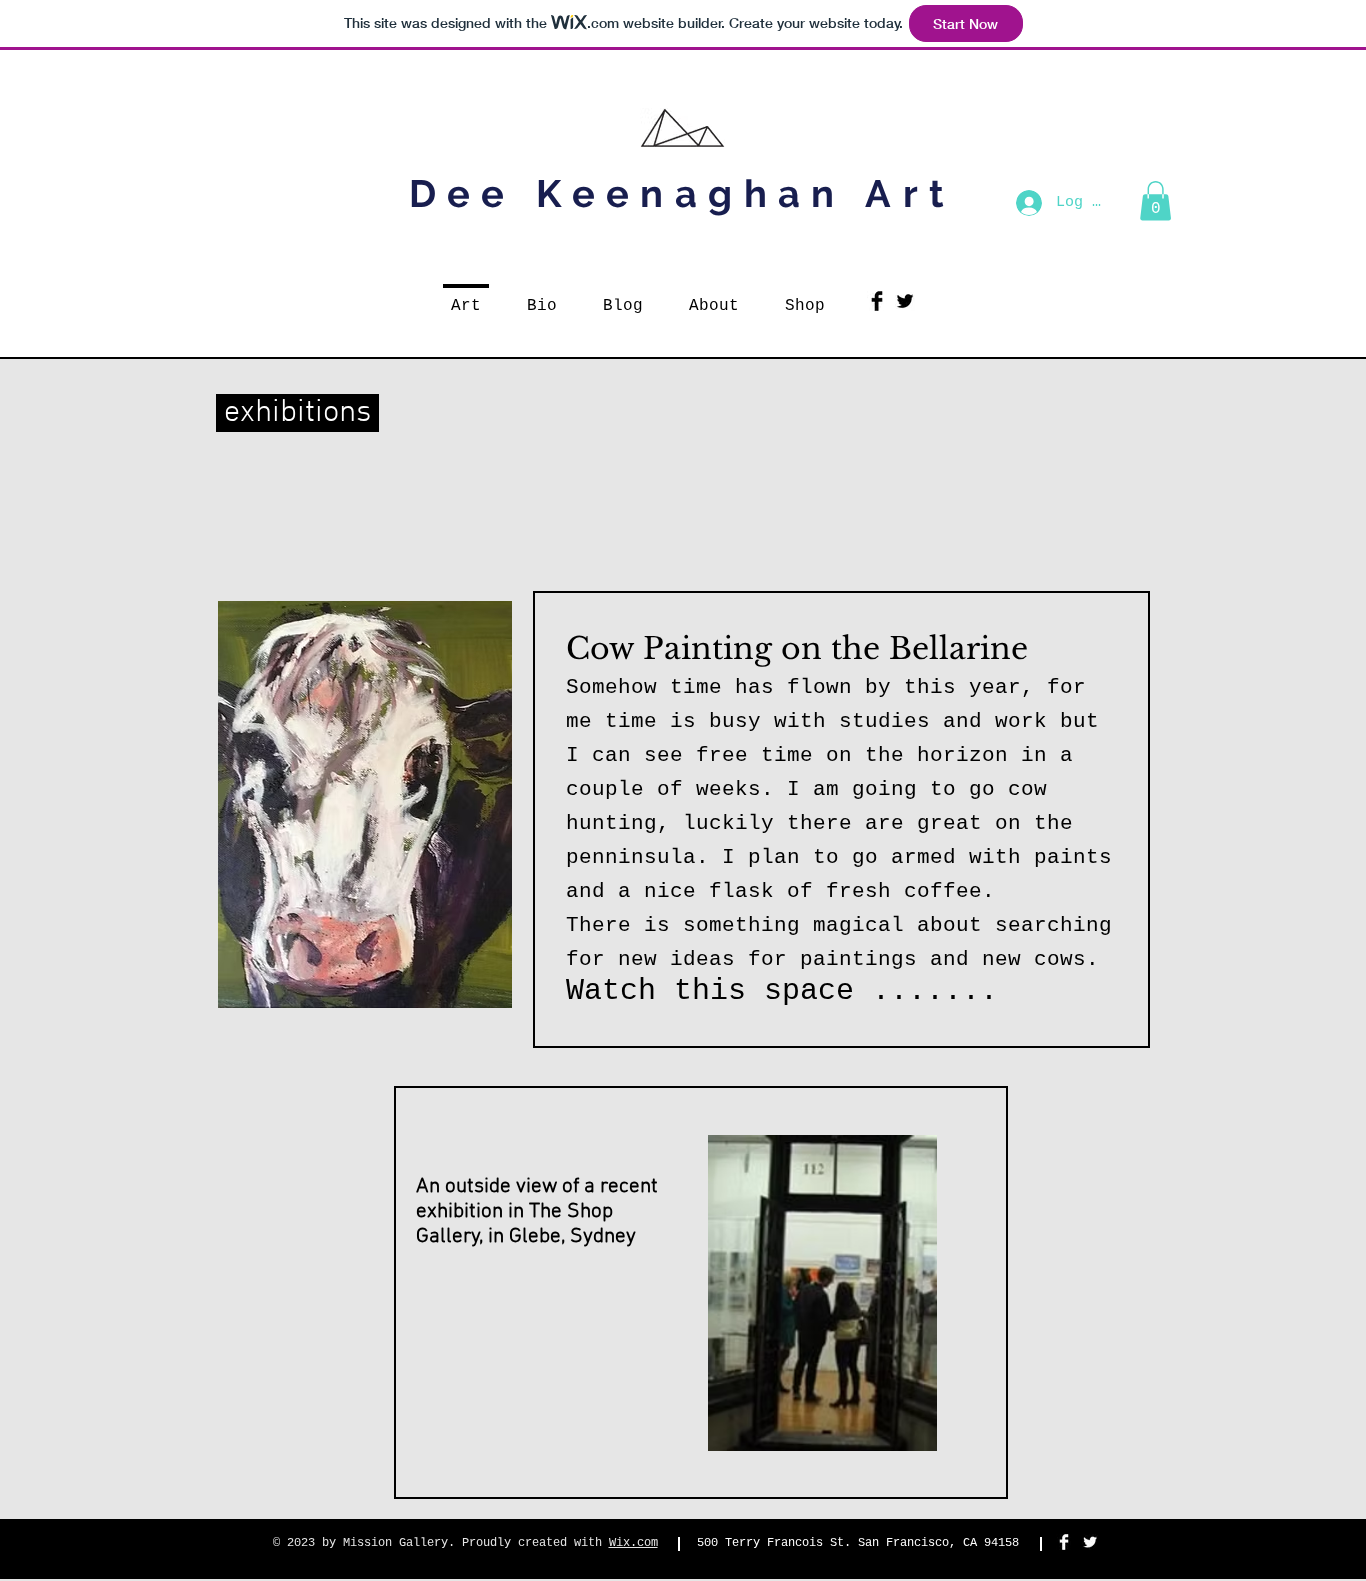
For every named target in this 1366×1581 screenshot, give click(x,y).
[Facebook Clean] (1064, 1542)
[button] (1155, 200)
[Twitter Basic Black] (905, 301)
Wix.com (633, 1543)
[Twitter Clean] (1090, 1542)
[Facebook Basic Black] (877, 301)
